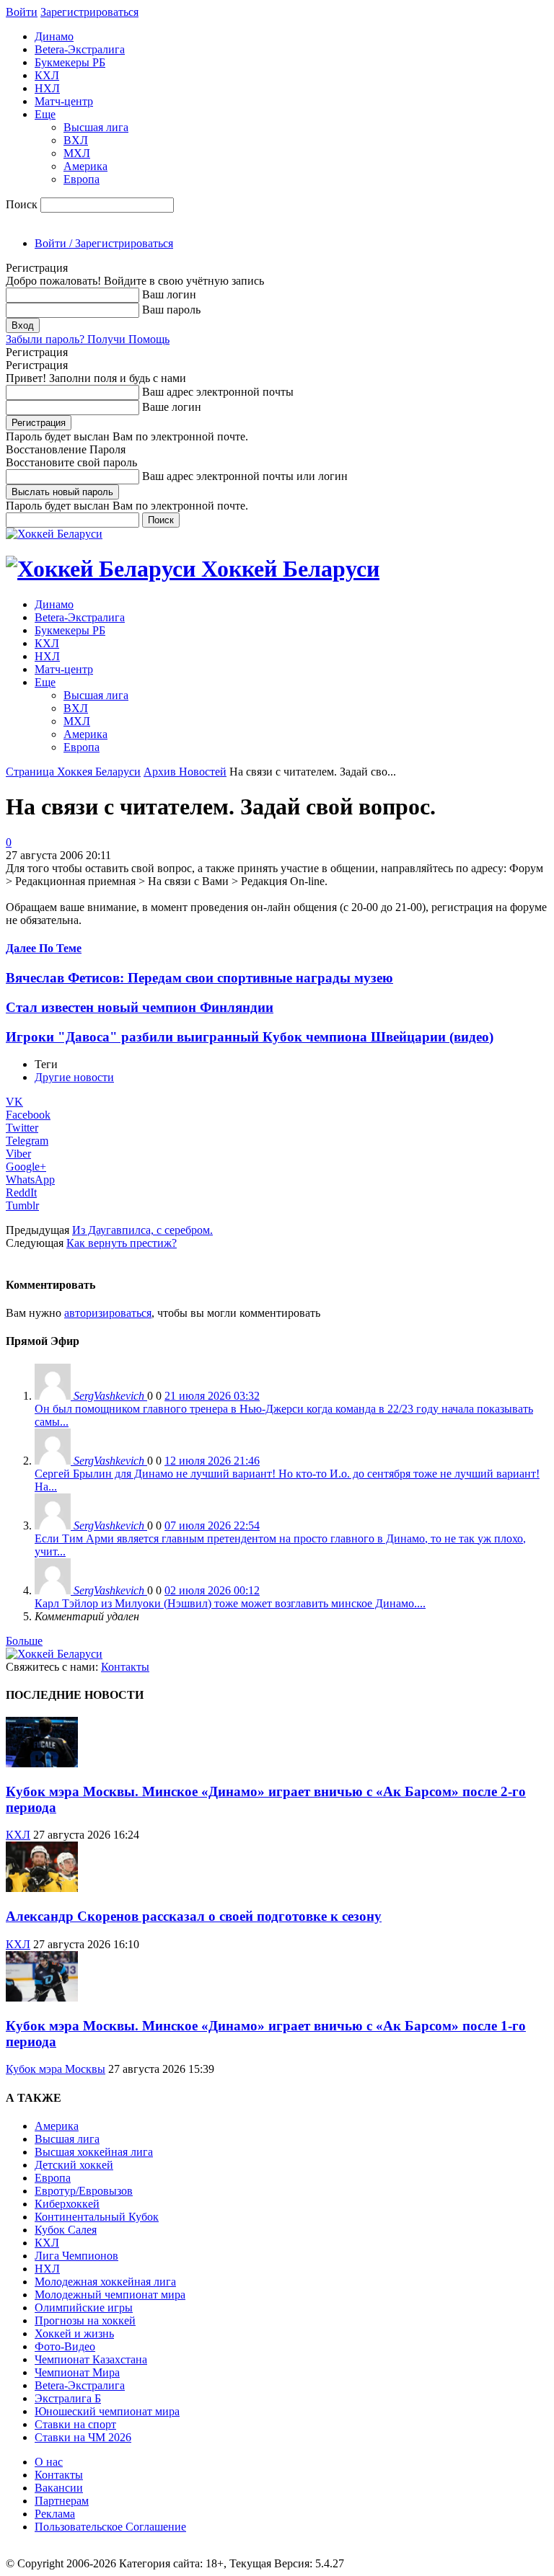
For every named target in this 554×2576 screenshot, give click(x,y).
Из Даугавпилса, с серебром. (142, 1230)
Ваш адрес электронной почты (218, 392)
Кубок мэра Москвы (56, 2069)
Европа (82, 179)
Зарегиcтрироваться (89, 12)
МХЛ (77, 153)
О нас (49, 2462)
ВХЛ (76, 140)
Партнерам (62, 2501)
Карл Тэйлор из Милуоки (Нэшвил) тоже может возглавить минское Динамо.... (230, 1603)
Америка (85, 166)
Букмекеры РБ (70, 62)
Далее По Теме (44, 948)
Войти (22, 12)
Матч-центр (64, 101)
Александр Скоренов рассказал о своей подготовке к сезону (194, 1916)
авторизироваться (108, 1313)
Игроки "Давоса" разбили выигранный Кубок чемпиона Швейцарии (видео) (250, 1037)
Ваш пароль (171, 310)
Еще (45, 114)
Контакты (125, 1667)
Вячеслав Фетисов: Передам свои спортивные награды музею (199, 978)
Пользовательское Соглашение (110, 2527)
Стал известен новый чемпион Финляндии (140, 1007)
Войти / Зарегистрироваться (104, 243)
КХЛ (47, 75)
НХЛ (47, 88)
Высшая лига (96, 127)
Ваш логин (169, 294)
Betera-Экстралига (80, 49)
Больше (24, 1641)
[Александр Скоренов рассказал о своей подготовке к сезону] (42, 1888)
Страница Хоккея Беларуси (73, 772)
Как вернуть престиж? (122, 1243)
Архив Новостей (185, 772)
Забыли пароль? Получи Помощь (88, 339)
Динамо (54, 36)
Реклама (55, 2514)
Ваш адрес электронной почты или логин (245, 476)
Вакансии (59, 2488)
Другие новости (74, 1077)
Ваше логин (172, 407)
